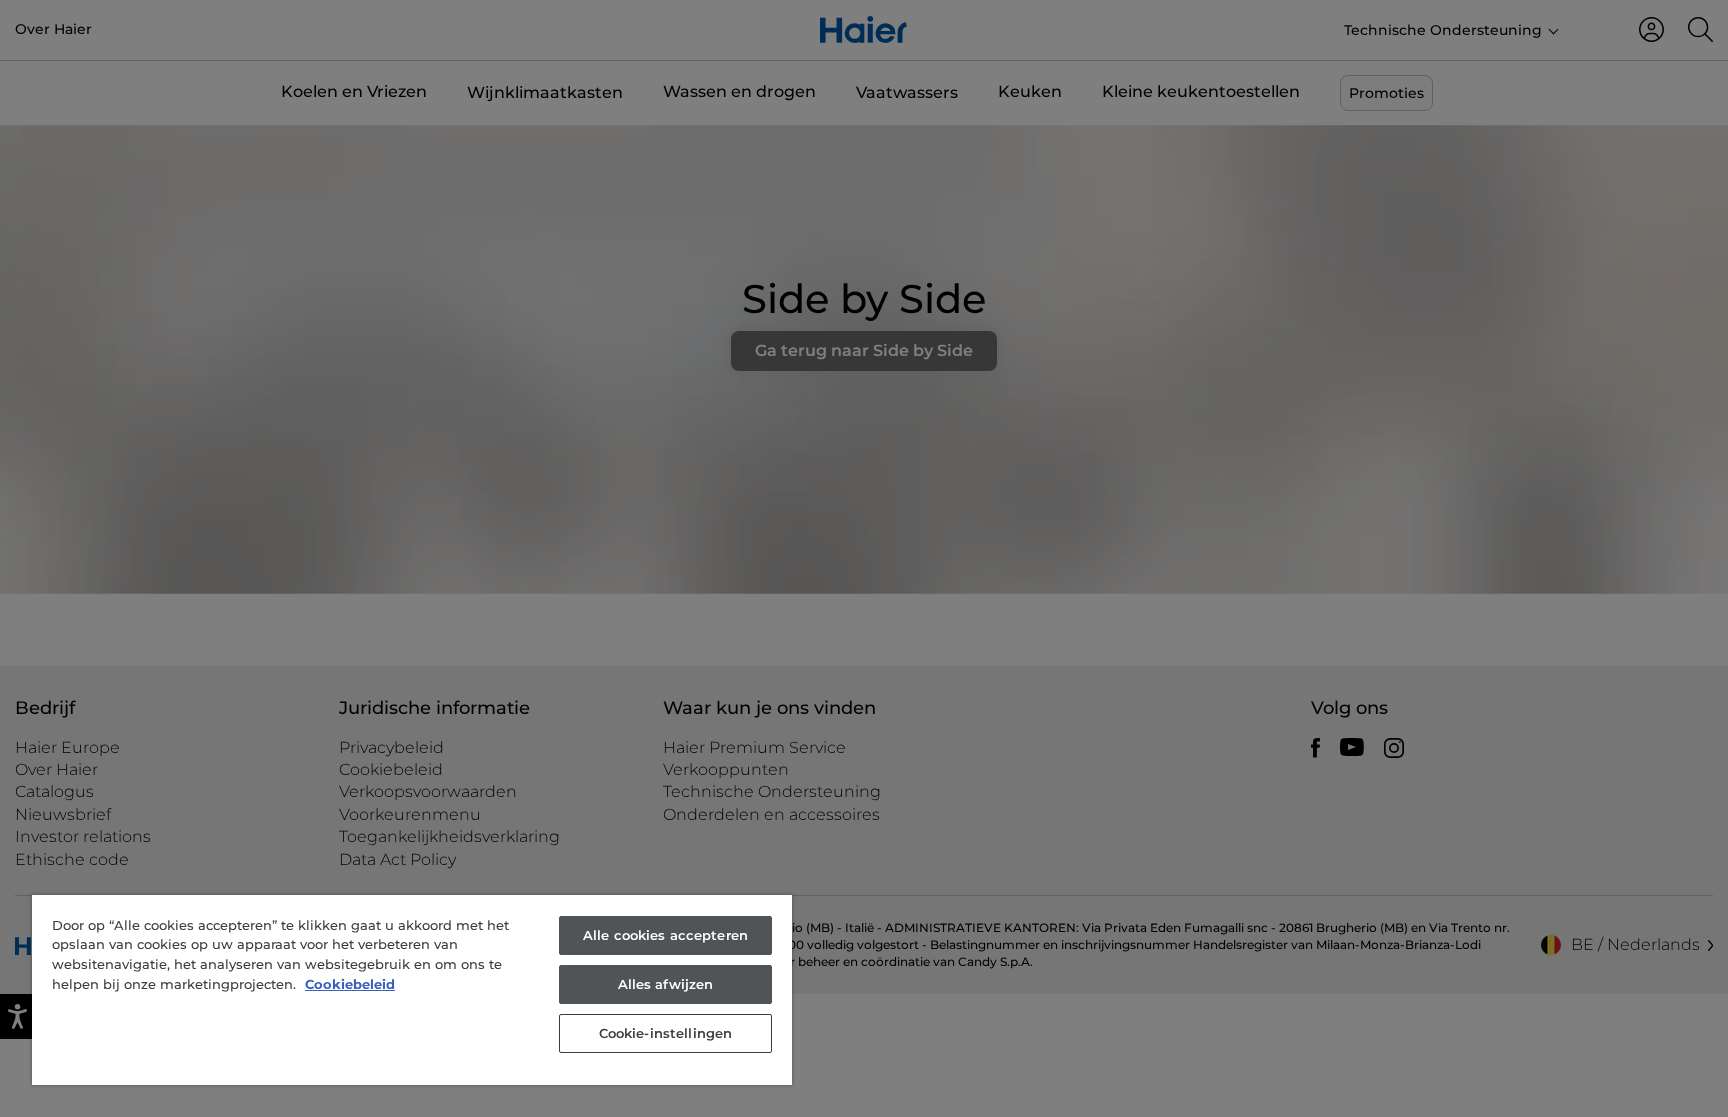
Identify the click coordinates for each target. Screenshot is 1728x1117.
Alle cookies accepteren (665, 935)
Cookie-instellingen (665, 1033)
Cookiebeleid (350, 984)
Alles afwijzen (666, 984)
